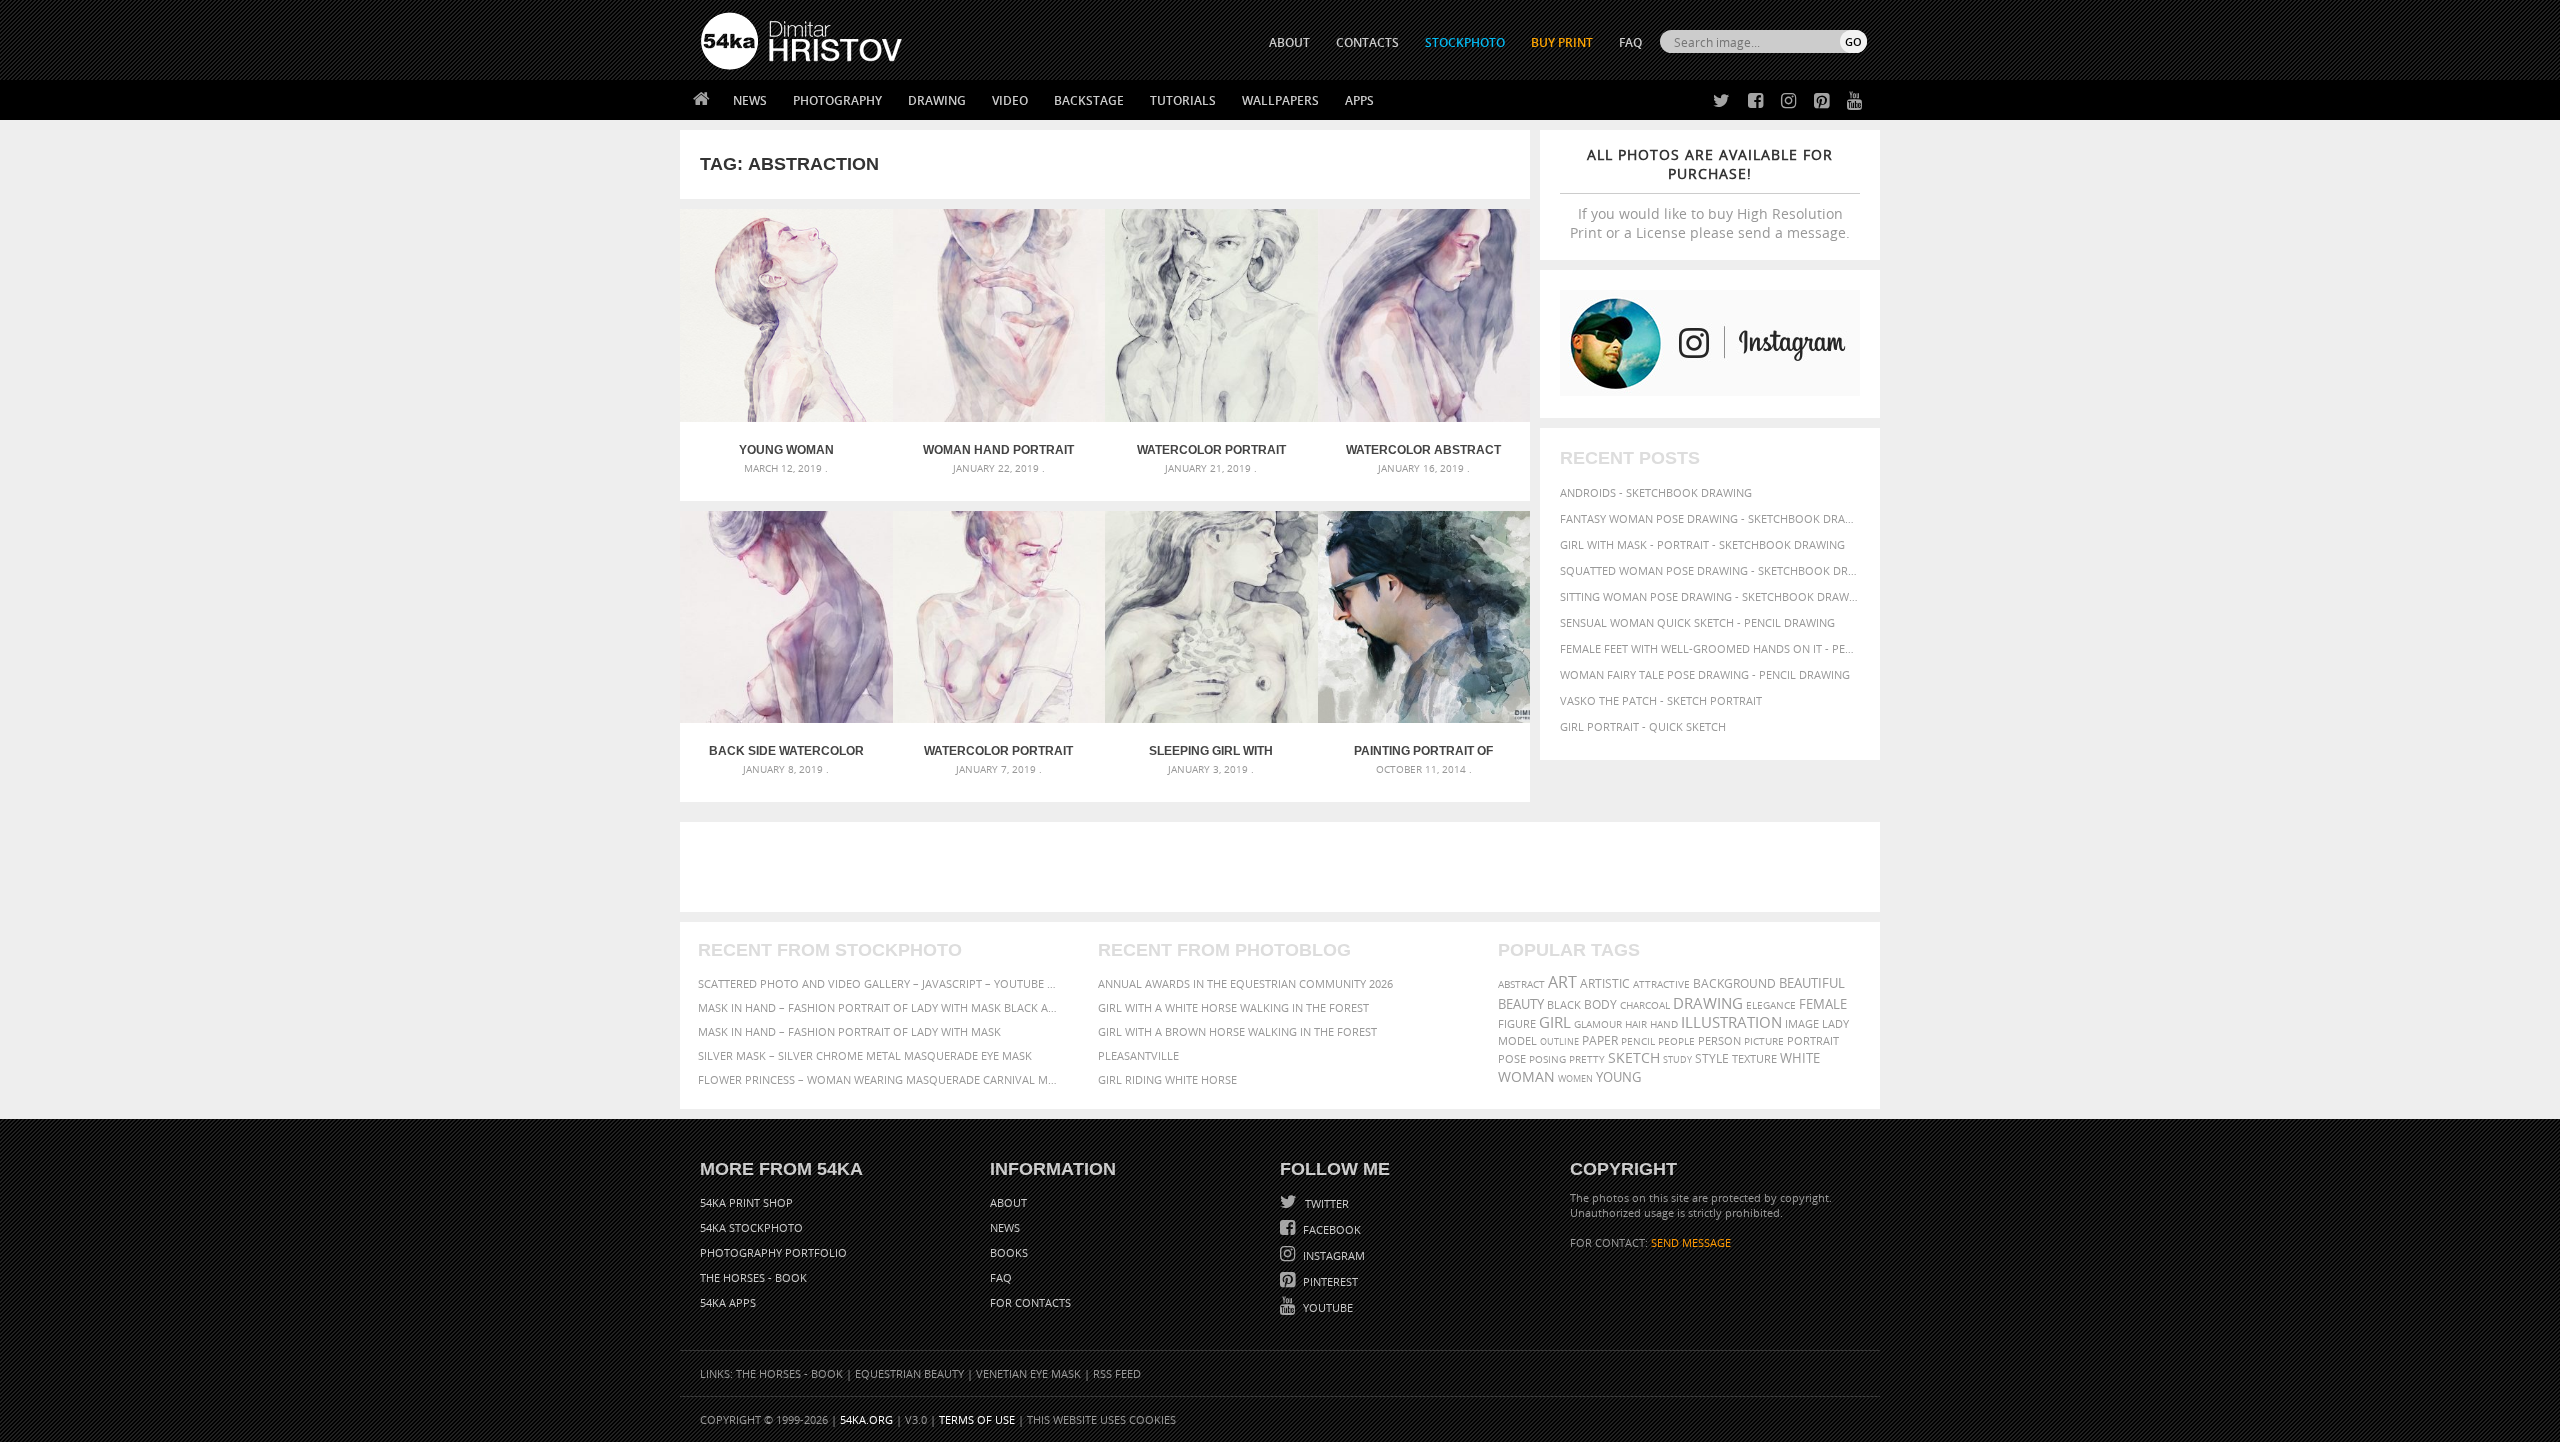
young (1618, 1077)
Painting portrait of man (1423, 751)
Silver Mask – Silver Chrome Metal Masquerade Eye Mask (865, 1055)
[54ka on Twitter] (1717, 101)
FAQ (1630, 42)
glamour (1598, 1024)
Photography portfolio (773, 1252)
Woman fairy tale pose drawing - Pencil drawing (1705, 674)
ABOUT (1289, 42)
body (1600, 1004)
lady (1835, 1024)
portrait (1813, 1040)
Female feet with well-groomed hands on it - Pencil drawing (1710, 648)
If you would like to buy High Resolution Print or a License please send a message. (1710, 193)
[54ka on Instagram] (1784, 101)
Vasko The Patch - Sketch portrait (1661, 700)
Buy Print (1562, 42)
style (1712, 1058)
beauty (1521, 1004)
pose (1512, 1059)
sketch (1634, 1058)
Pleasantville (1138, 1055)
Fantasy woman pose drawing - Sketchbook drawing (1710, 518)
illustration (1731, 1022)
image (1802, 1024)
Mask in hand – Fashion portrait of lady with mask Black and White (880, 1007)
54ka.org (866, 1419)
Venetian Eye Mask (1028, 1373)
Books (1009, 1252)
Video (1010, 100)
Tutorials (1183, 100)
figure (1517, 1024)
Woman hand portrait (998, 450)
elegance (1771, 1005)
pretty (1587, 1059)
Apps (1359, 100)
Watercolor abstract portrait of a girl (1423, 450)
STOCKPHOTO (1465, 42)
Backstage (1089, 100)
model (1517, 1040)
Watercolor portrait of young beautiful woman (998, 751)
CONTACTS (1367, 42)
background (1734, 983)
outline (1559, 1041)
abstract (1521, 984)
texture (1754, 1059)
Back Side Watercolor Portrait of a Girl (786, 751)
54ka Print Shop (746, 1202)
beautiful (1812, 983)
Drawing (937, 100)
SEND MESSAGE (1691, 1242)
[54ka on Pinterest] (1817, 101)
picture (1764, 1041)
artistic (1605, 983)
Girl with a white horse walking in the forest (1233, 1007)
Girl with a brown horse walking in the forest (1237, 1031)
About (1008, 1202)
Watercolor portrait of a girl (1211, 450)
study (1677, 1059)
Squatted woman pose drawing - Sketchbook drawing (1710, 570)
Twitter (1325, 1203)
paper (1600, 1040)
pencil (1638, 1041)
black (1564, 1004)
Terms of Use (977, 1419)
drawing (1708, 1003)
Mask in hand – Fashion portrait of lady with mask (849, 1031)
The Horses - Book (753, 1277)
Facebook (1330, 1229)
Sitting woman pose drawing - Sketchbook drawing (1710, 596)
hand (1664, 1024)
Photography (837, 100)
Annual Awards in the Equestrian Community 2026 (1245, 983)
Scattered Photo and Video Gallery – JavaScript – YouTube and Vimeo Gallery (880, 983)
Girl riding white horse (1167, 1079)
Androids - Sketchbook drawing (1656, 492)
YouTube (1326, 1307)
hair (1636, 1024)
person (1719, 1041)
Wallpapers (1280, 100)
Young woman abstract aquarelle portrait (786, 450)
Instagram (1332, 1255)
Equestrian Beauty (909, 1373)
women (1575, 1078)
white (1800, 1058)
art (1562, 982)
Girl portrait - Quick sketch (1643, 726)
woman (1526, 1076)
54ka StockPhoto (751, 1227)
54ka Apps (728, 1302)
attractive (1661, 984)
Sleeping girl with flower (1211, 751)
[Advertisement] (1284, 867)
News (750, 100)
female (1823, 1004)
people (1676, 1041)
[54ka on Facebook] (1751, 101)
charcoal (1645, 1005)
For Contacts (1030, 1302)
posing (1547, 1059)
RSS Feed (1117, 1373)
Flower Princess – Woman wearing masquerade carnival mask (880, 1079)
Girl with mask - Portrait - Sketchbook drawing (1702, 544)
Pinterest (1329, 1281)
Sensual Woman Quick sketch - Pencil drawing (1697, 622)
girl (1555, 1022)
